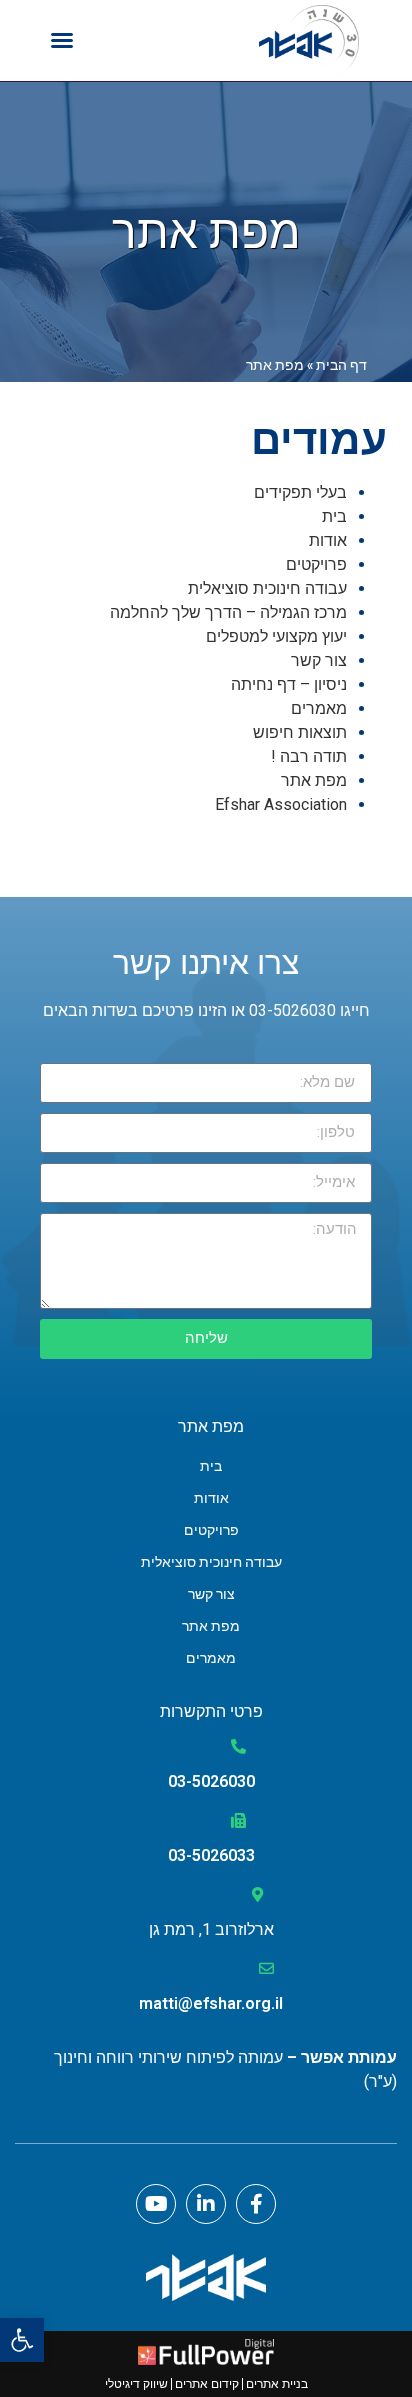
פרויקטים (316, 564)
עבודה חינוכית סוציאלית (267, 588)
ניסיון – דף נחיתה (289, 684)
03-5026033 (211, 1855)
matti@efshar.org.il (211, 2003)
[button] (22, 2340)
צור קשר (319, 660)
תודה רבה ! (309, 756)
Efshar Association (281, 804)
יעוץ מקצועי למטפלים (276, 636)
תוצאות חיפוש (300, 732)
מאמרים (319, 708)
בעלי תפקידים (300, 492)
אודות (328, 540)
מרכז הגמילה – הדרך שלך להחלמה (228, 612)
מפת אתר (314, 780)
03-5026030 (211, 1781)
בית (334, 516)
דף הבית (341, 364)
